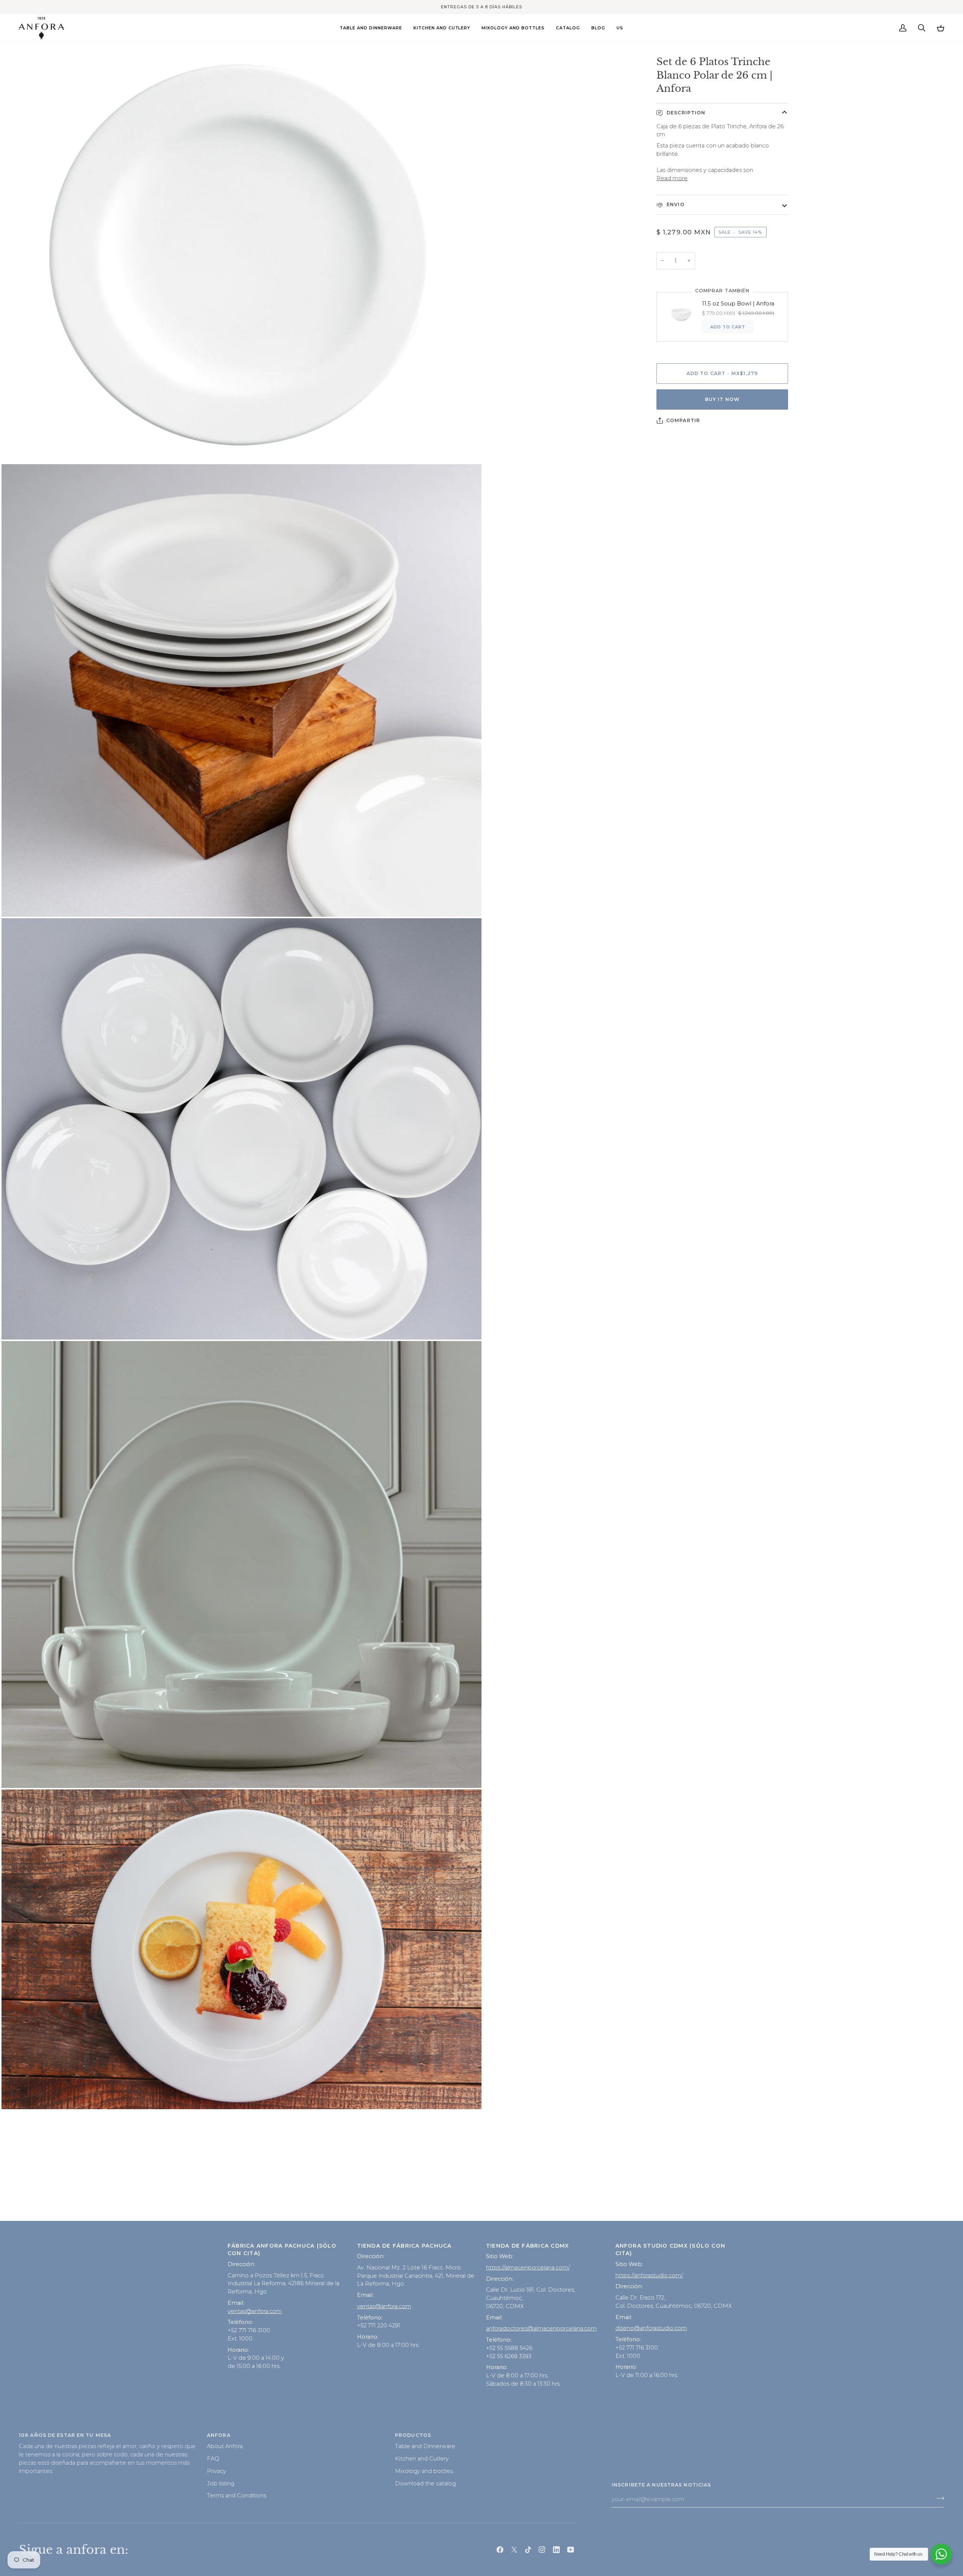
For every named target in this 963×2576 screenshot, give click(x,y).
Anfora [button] (219, 2435)
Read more (672, 178)
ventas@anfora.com (255, 2311)
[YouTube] (571, 2550)
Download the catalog (425, 2483)
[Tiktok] (528, 2550)
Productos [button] (413, 2435)
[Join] (938, 2499)
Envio (675, 204)
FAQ (213, 2459)
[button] (371, 28)
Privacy (216, 2471)
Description (685, 113)
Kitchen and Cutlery (422, 2459)
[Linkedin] (556, 2550)
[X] (514, 2550)
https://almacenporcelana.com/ (528, 2268)
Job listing (221, 2483)
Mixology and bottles (424, 2471)
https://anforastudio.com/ (649, 2275)
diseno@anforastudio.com (651, 2328)
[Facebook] (500, 2550)
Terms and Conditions (237, 2495)
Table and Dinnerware (425, 2446)
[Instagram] (542, 2550)
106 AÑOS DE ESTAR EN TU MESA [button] (65, 2435)
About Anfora (225, 2446)
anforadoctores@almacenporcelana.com (541, 2328)
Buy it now (722, 399)
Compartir (683, 420)
